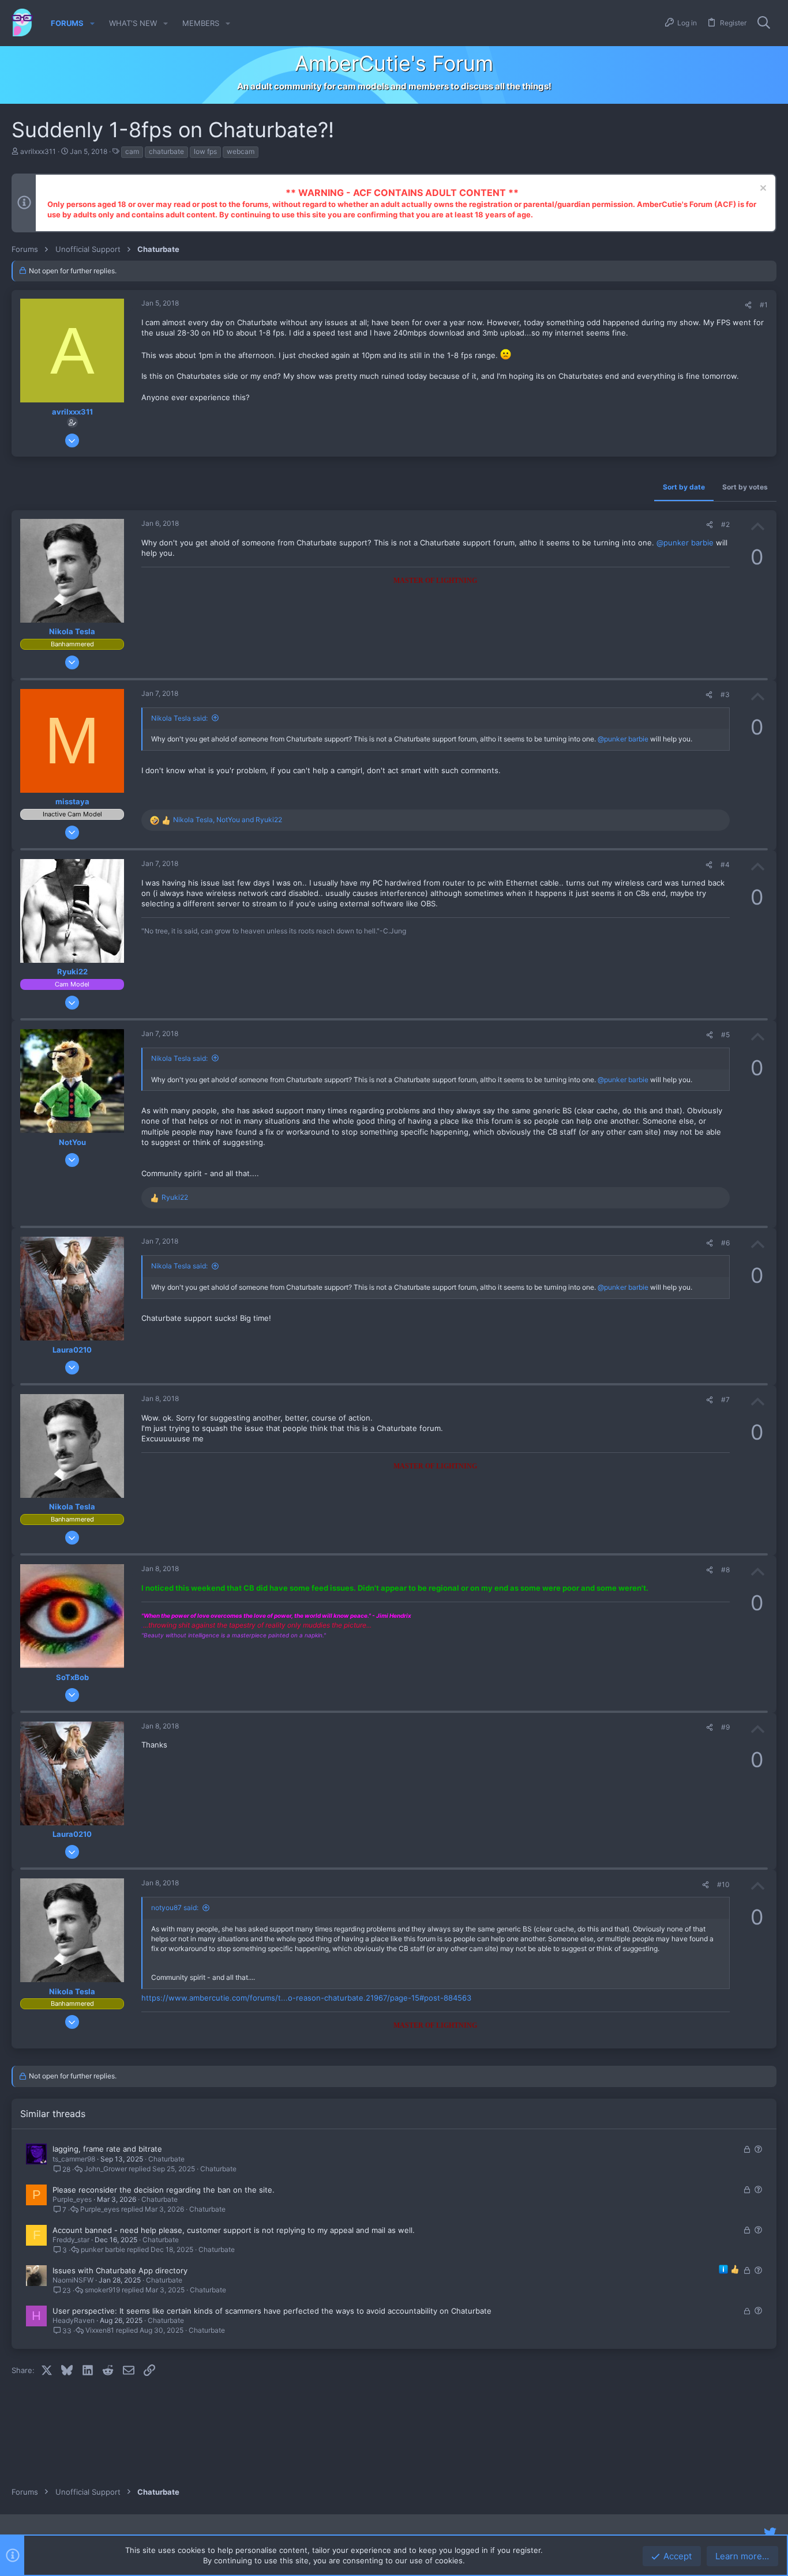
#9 (725, 1727)
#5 (725, 1035)
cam (132, 151)
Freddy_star (71, 2240)
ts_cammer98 (74, 2159)
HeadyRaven (74, 2320)
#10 (723, 1884)
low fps (205, 151)
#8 (725, 1570)
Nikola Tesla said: (179, 718)
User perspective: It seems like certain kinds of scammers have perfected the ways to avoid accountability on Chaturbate (272, 2311)
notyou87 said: (175, 1907)
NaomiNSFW (73, 2280)
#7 (725, 1400)
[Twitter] (770, 2533)
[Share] (748, 305)
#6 (725, 1243)
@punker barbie (685, 543)
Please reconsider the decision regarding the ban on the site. (164, 2190)
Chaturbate (166, 2159)
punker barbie (103, 2250)
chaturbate (166, 151)
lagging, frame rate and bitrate (107, 2149)
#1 (764, 305)
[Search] (764, 23)
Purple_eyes (72, 2199)
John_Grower (106, 2169)
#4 (725, 865)
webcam (241, 151)
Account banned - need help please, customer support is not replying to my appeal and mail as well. (234, 2230)
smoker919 (102, 2290)
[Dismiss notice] (762, 189)
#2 (725, 524)
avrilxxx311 (38, 151)
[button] (92, 23)
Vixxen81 (100, 2330)
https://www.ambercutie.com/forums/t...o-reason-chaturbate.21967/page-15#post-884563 (306, 1998)
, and (228, 820)
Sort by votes (745, 487)
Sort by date (684, 487)
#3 (725, 694)
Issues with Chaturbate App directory (120, 2270)
